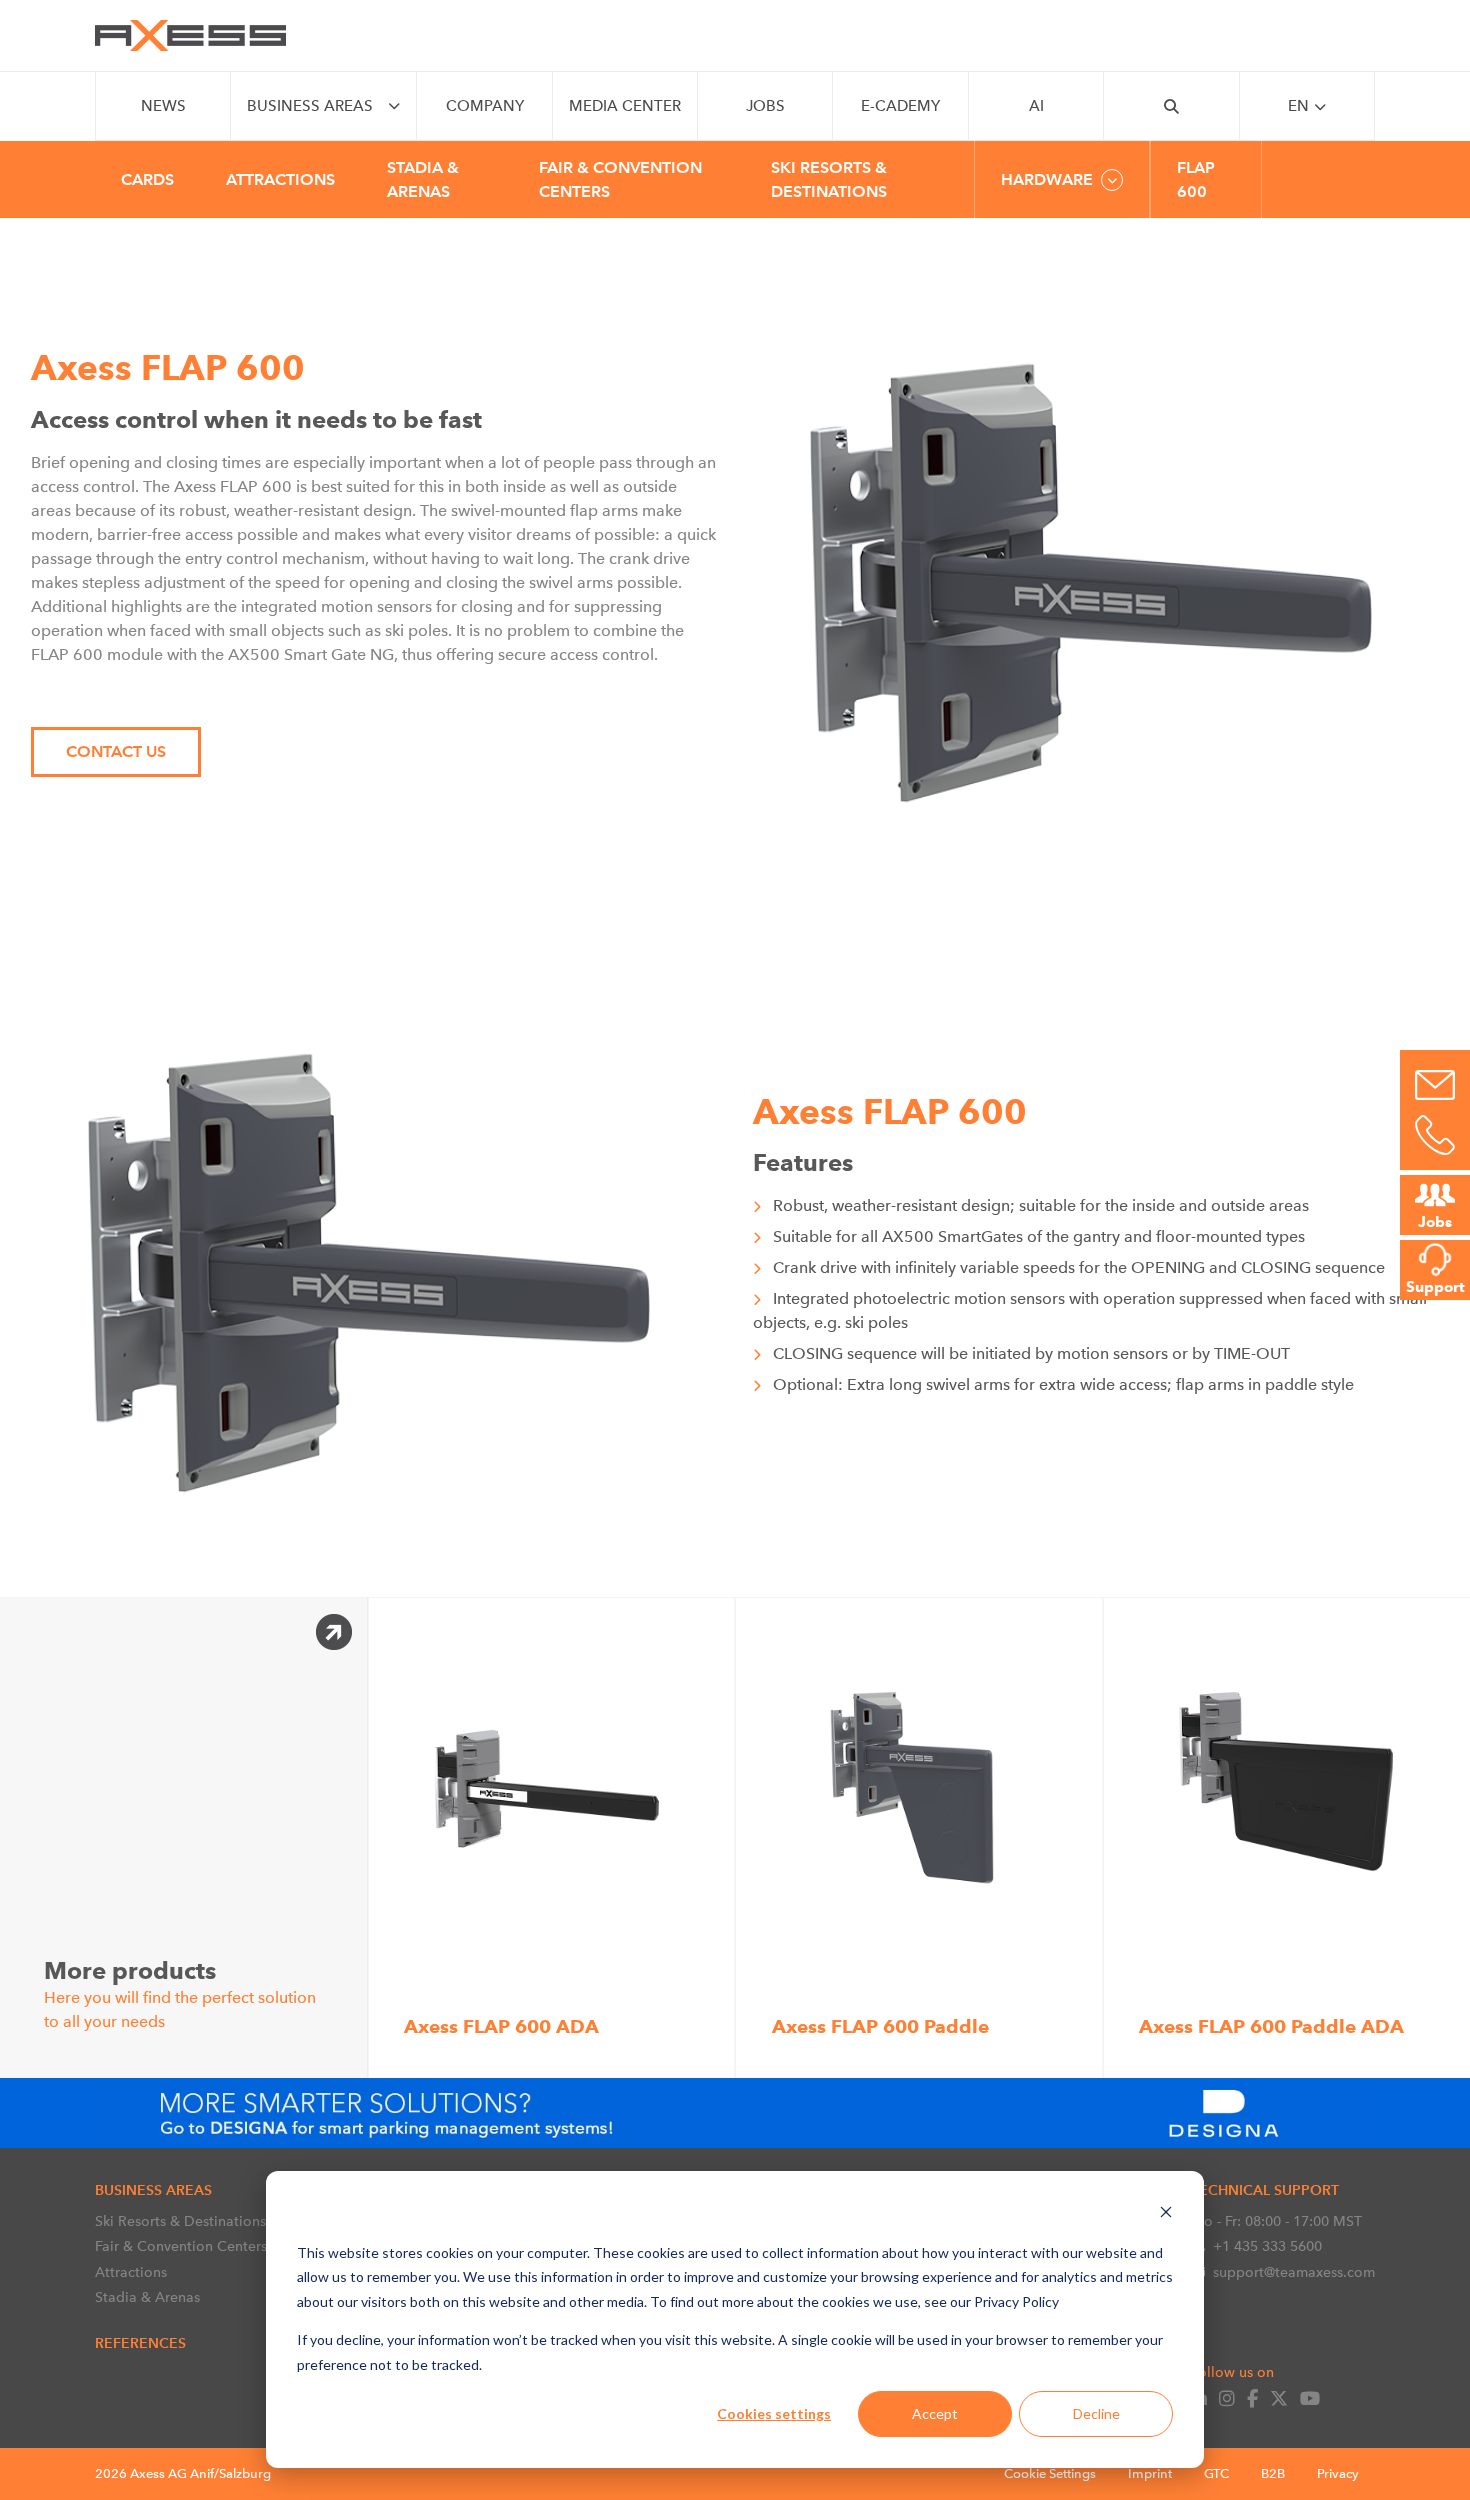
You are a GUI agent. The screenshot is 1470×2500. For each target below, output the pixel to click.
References (140, 2343)
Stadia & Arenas (147, 2297)
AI (1036, 106)
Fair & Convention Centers (181, 2246)
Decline (1096, 2413)
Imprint (1150, 2473)
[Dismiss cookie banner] (1166, 2214)
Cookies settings (774, 2413)
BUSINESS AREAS (310, 106)
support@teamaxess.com (1294, 2272)
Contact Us (116, 751)
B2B (1273, 2473)
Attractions (131, 2272)
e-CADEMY (900, 106)
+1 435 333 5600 (1267, 2246)
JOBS (765, 106)
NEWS (163, 106)
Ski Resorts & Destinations (180, 2221)
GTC (1216, 2473)
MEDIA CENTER (625, 106)
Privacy (1338, 2473)
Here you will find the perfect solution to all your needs (180, 1993)
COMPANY (485, 106)
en (1298, 106)
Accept (935, 2413)
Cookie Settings (1050, 2473)
